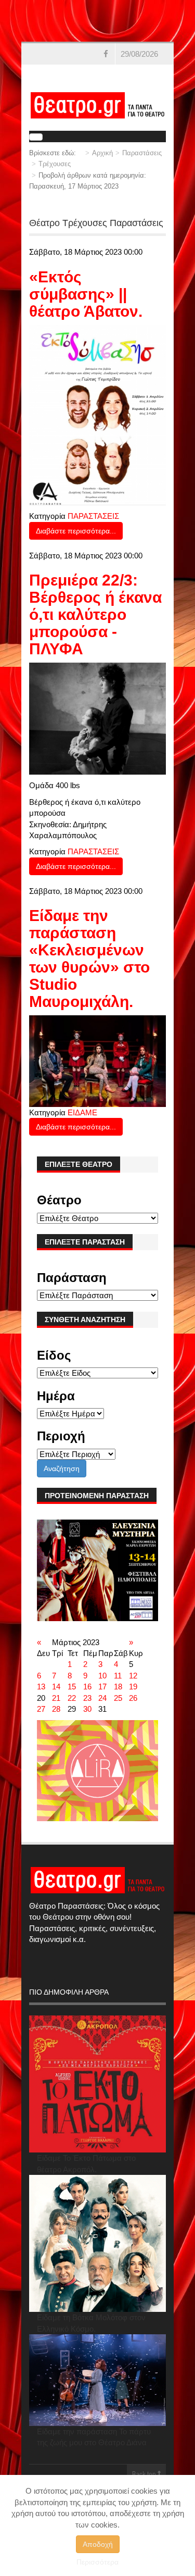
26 (133, 1698)
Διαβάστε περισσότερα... (76, 531)
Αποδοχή (98, 2544)
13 (41, 1687)
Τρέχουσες (55, 164)
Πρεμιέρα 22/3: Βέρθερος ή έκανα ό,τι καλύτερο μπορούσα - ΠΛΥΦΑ (95, 614)
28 (56, 1709)
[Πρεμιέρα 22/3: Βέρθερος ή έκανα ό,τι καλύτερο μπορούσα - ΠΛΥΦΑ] (97, 718)
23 (87, 1698)
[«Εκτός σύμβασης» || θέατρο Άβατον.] (97, 414)
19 (133, 1687)
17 (102, 1687)
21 (56, 1698)
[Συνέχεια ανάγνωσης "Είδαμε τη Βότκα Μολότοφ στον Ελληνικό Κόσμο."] (97, 2243)
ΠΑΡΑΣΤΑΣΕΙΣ (93, 516)
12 (133, 1676)
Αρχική (102, 153)
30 (87, 1709)
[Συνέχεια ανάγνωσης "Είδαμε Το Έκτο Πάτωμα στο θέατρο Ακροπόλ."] (97, 2084)
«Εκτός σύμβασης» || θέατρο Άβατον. (86, 294)
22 (72, 1698)
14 (56, 1687)
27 (41, 1709)
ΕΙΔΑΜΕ (82, 1112)
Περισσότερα (97, 2562)
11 (118, 1676)
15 (72, 1687)
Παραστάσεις (142, 153)
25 (118, 1698)
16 (87, 1687)
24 (102, 1698)
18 (118, 1687)
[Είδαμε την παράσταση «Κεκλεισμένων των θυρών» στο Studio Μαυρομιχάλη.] (97, 1060)
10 (102, 1676)
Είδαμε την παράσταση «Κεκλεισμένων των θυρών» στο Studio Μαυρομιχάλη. (89, 959)
